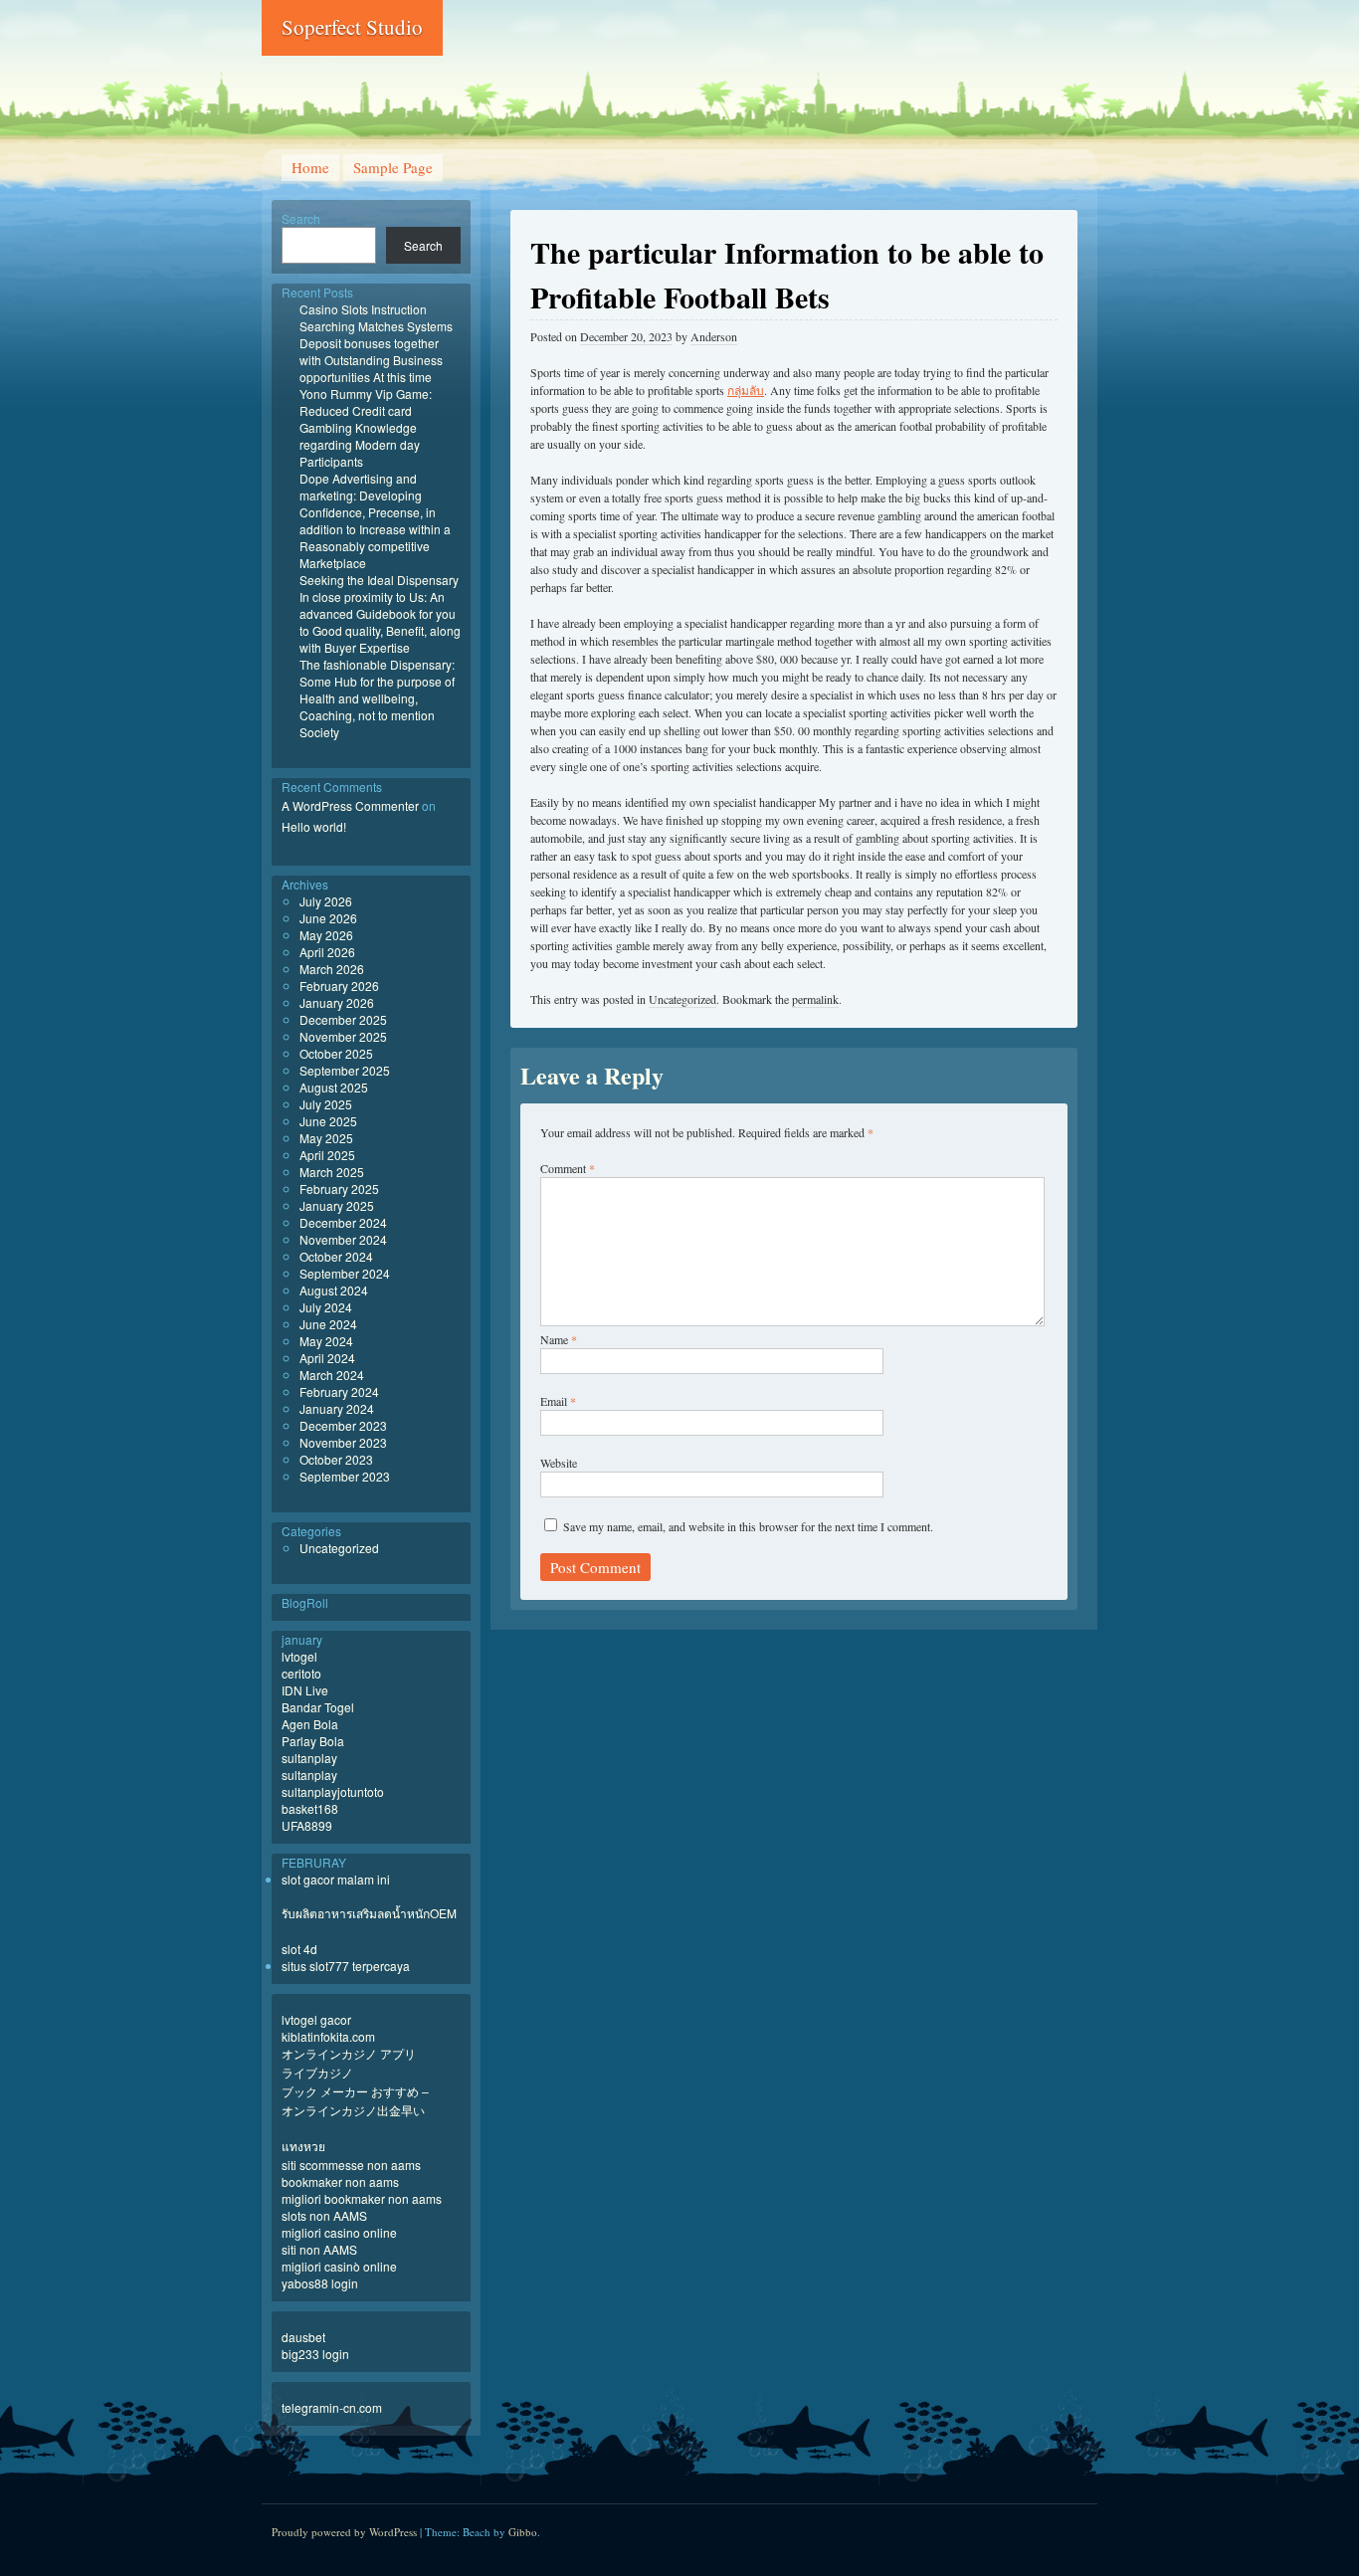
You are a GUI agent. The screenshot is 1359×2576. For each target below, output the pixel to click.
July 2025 (326, 1104)
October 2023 (336, 1459)
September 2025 (345, 1070)
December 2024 (343, 1222)
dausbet (303, 2337)
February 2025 (339, 1189)
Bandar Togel (318, 1707)
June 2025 (328, 1121)
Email (558, 1401)
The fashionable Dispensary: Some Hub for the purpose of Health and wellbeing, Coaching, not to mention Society (377, 698)
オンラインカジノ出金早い (353, 2110)
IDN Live (305, 1690)
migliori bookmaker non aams (362, 2198)
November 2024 (343, 1239)
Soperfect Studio (352, 27)
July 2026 (326, 901)
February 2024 (339, 1391)
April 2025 (327, 1155)
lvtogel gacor (316, 2019)
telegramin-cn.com (332, 2407)
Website (559, 1463)
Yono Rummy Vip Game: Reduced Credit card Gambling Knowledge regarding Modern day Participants (366, 427)
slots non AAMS (324, 2215)
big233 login (315, 2354)
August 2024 (334, 1290)
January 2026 (337, 1002)
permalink (815, 999)
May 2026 (326, 935)
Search (301, 218)
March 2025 (332, 1172)
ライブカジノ (317, 2072)
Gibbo (523, 2532)
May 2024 (326, 1341)
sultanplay (309, 1758)
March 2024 (332, 1375)
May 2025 (326, 1138)
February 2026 (339, 986)
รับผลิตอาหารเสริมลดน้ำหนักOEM (369, 1913)
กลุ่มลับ (746, 390)
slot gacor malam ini (336, 1879)
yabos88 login (320, 2283)
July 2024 (326, 1307)
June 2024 (328, 1324)
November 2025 (343, 1036)
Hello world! (314, 826)
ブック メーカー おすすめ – (355, 2091)
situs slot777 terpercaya (346, 1966)
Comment (568, 1168)
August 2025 (334, 1087)
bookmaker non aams (340, 2181)
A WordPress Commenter (350, 805)
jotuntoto (361, 1791)
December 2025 (343, 1019)
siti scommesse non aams (351, 2165)
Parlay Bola (313, 1741)
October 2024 (336, 1256)
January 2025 (337, 1205)
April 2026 (327, 952)
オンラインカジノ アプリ (349, 2053)
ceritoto (301, 1673)
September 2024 (345, 1273)
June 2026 (328, 918)
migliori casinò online (339, 2266)
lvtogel (299, 1656)
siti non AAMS (319, 2249)
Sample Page (393, 167)
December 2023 (343, 1425)
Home (310, 167)
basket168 (310, 1808)
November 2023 (343, 1442)
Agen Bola (310, 1724)
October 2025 (336, 1053)
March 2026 (332, 969)
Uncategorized (682, 999)
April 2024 (327, 1358)
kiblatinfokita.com (328, 2036)
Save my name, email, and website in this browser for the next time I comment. (748, 1526)
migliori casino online (339, 2232)
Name (559, 1339)
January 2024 (337, 1408)
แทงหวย (303, 2146)
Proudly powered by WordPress (344, 2532)
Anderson (714, 336)
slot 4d (299, 1949)
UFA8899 (307, 1825)
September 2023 (345, 1476)
